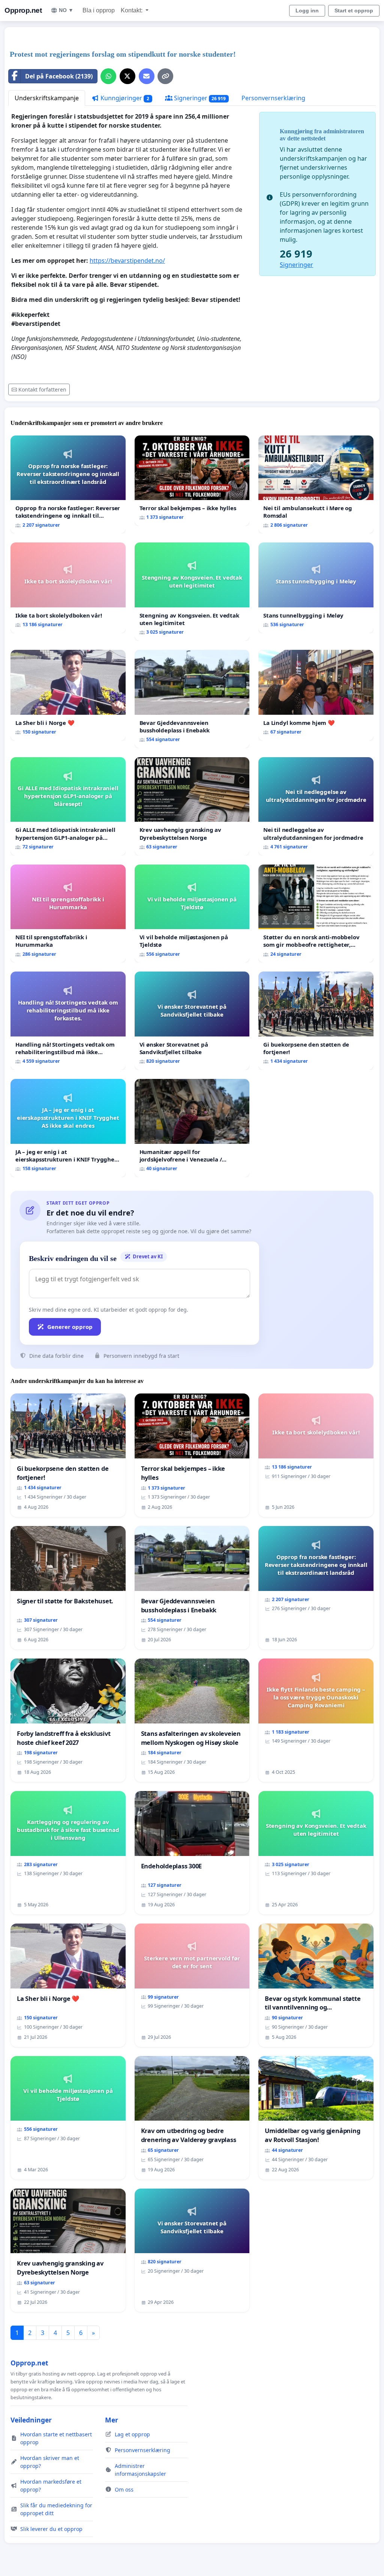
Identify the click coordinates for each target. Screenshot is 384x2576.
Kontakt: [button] (132, 10)
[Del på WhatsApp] (108, 76)
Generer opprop (70, 1327)
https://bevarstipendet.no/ (127, 261)
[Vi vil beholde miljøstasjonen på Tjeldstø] (192, 914)
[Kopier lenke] (165, 76)
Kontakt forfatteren (42, 389)
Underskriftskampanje (47, 98)
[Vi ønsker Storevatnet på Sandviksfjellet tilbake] (192, 1021)
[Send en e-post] (147, 76)
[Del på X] (127, 76)
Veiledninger (31, 2420)
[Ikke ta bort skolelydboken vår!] (68, 588)
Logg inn (307, 11)
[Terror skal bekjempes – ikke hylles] (192, 481)
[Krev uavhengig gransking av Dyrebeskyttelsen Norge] (192, 806)
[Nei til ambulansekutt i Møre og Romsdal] (316, 485)
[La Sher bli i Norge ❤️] (68, 695)
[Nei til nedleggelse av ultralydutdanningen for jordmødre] (316, 806)
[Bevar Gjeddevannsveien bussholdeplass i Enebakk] (192, 699)
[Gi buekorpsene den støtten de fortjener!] (316, 1021)
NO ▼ (66, 10)
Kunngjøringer (124, 98)
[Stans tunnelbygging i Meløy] (316, 588)
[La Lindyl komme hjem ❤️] (316, 695)
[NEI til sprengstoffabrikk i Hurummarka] (68, 914)
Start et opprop (354, 11)
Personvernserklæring (273, 98)
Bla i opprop (99, 10)
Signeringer (199, 98)
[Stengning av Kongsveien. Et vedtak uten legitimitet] (192, 592)
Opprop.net (23, 10)
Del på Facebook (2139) (59, 76)
